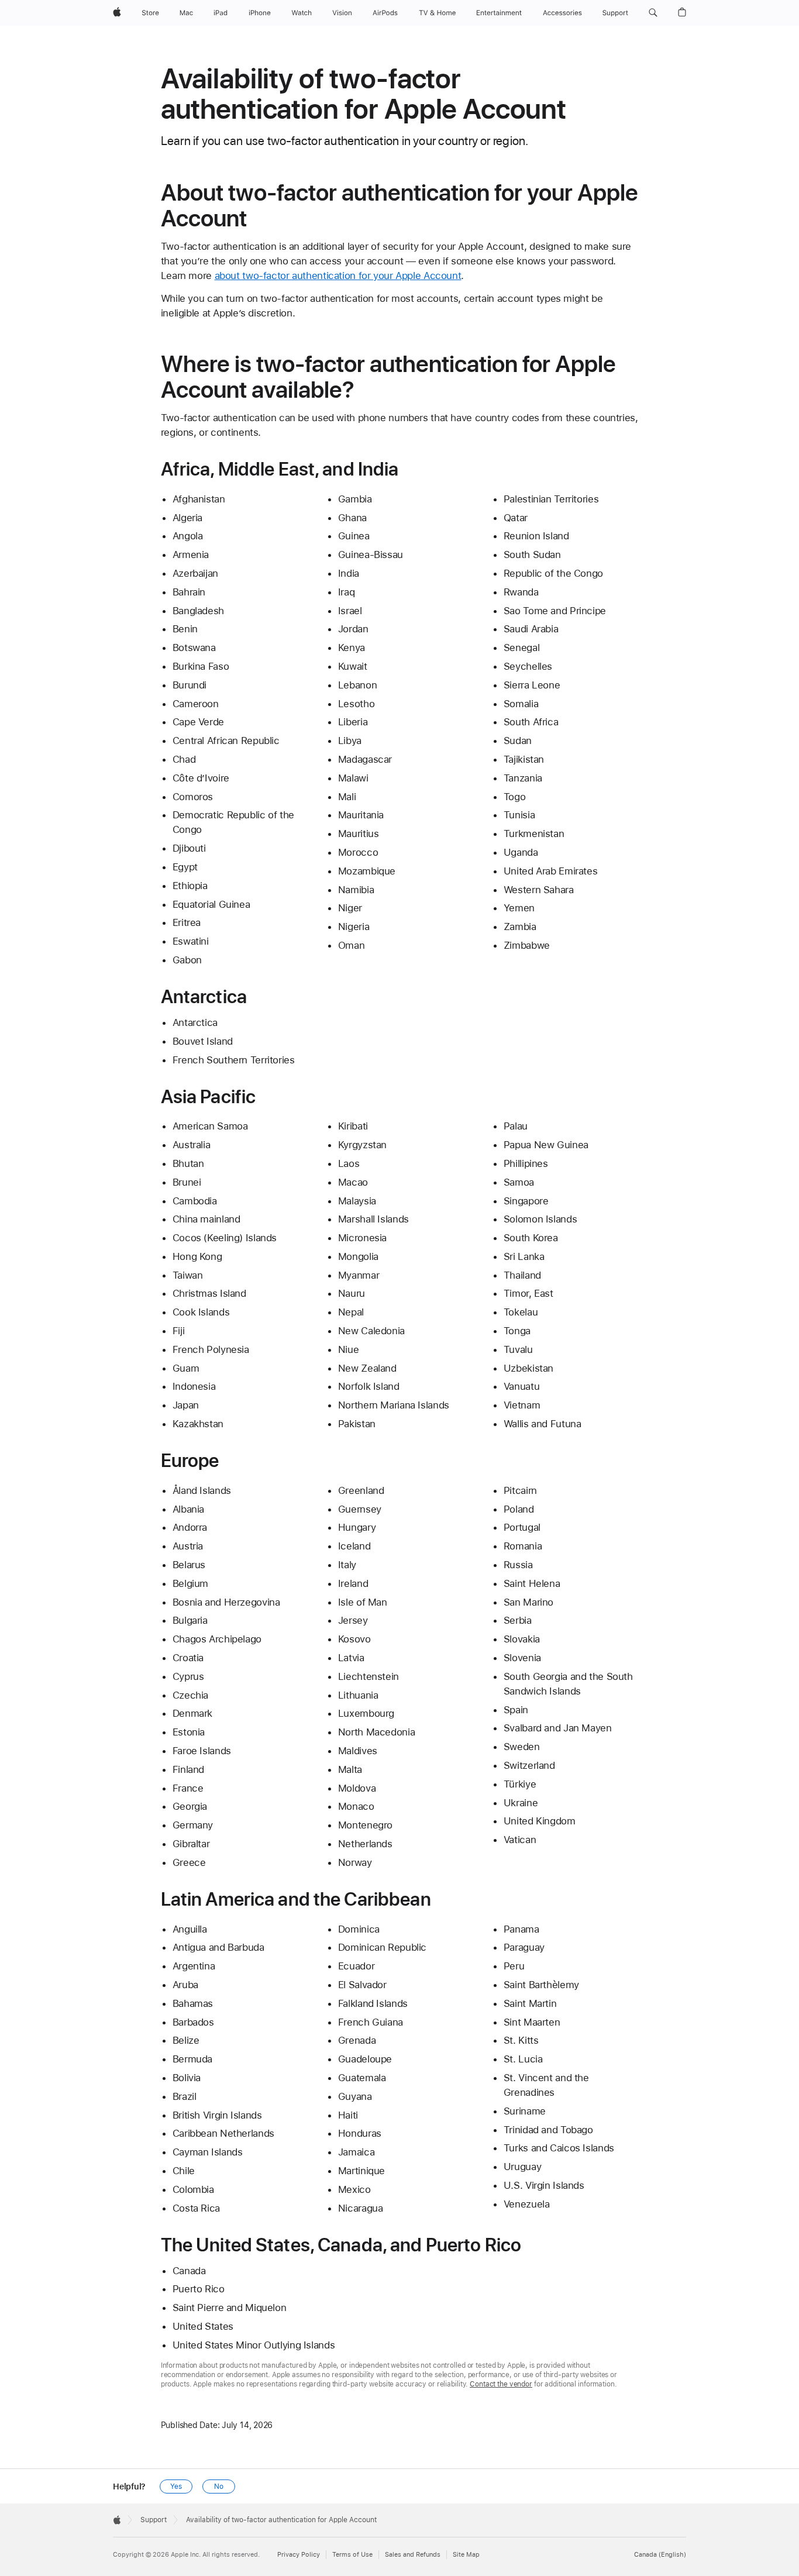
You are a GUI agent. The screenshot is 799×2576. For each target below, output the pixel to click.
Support (154, 2520)
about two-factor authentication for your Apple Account (338, 275)
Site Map (466, 2555)
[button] (653, 13)
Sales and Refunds (413, 2555)
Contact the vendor (501, 2384)
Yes (176, 2487)
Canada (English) (660, 2555)
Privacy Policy (299, 2555)
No (219, 2487)
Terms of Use (352, 2555)
